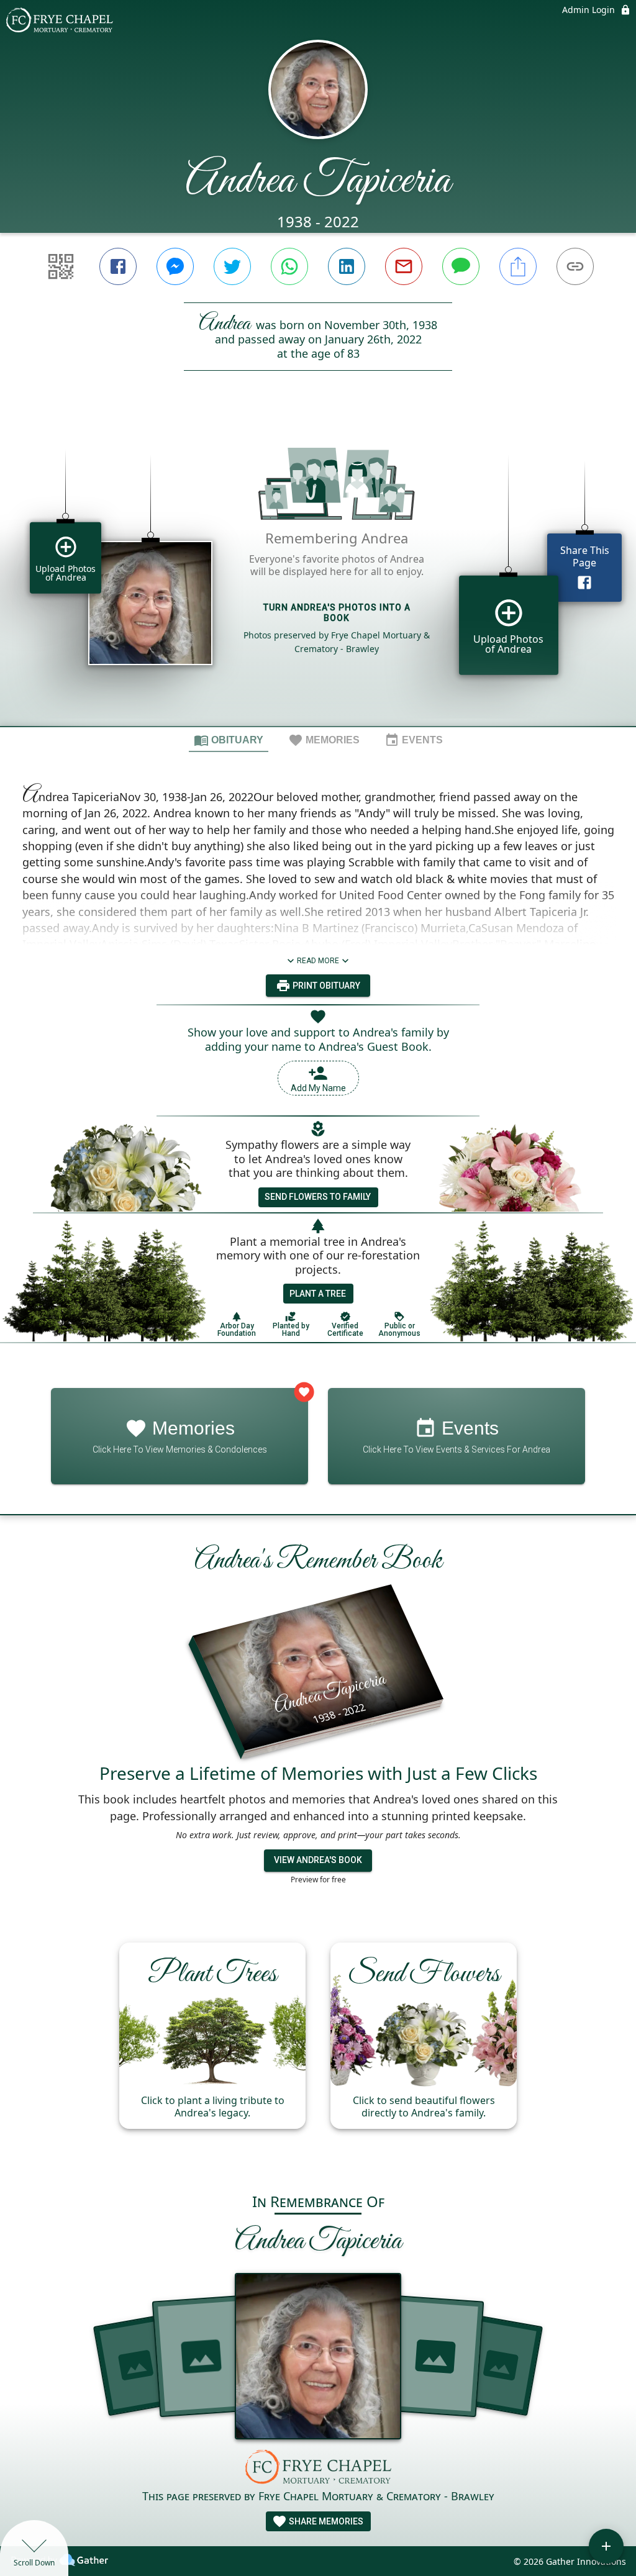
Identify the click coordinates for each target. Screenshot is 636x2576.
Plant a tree (318, 1294)
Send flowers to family (318, 1197)
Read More (318, 961)
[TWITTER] (232, 266)
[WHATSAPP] (289, 266)
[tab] (229, 740)
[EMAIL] (404, 266)
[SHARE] (518, 266)
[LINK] (575, 266)
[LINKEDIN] (347, 266)
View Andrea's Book (318, 1860)
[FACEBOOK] (118, 266)
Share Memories (325, 2521)
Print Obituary (325, 986)
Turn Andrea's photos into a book (337, 613)
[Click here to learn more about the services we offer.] (318, 2468)
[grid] (318, 569)
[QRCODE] (61, 266)
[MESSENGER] (175, 266)
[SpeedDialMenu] (606, 2546)
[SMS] (461, 266)
